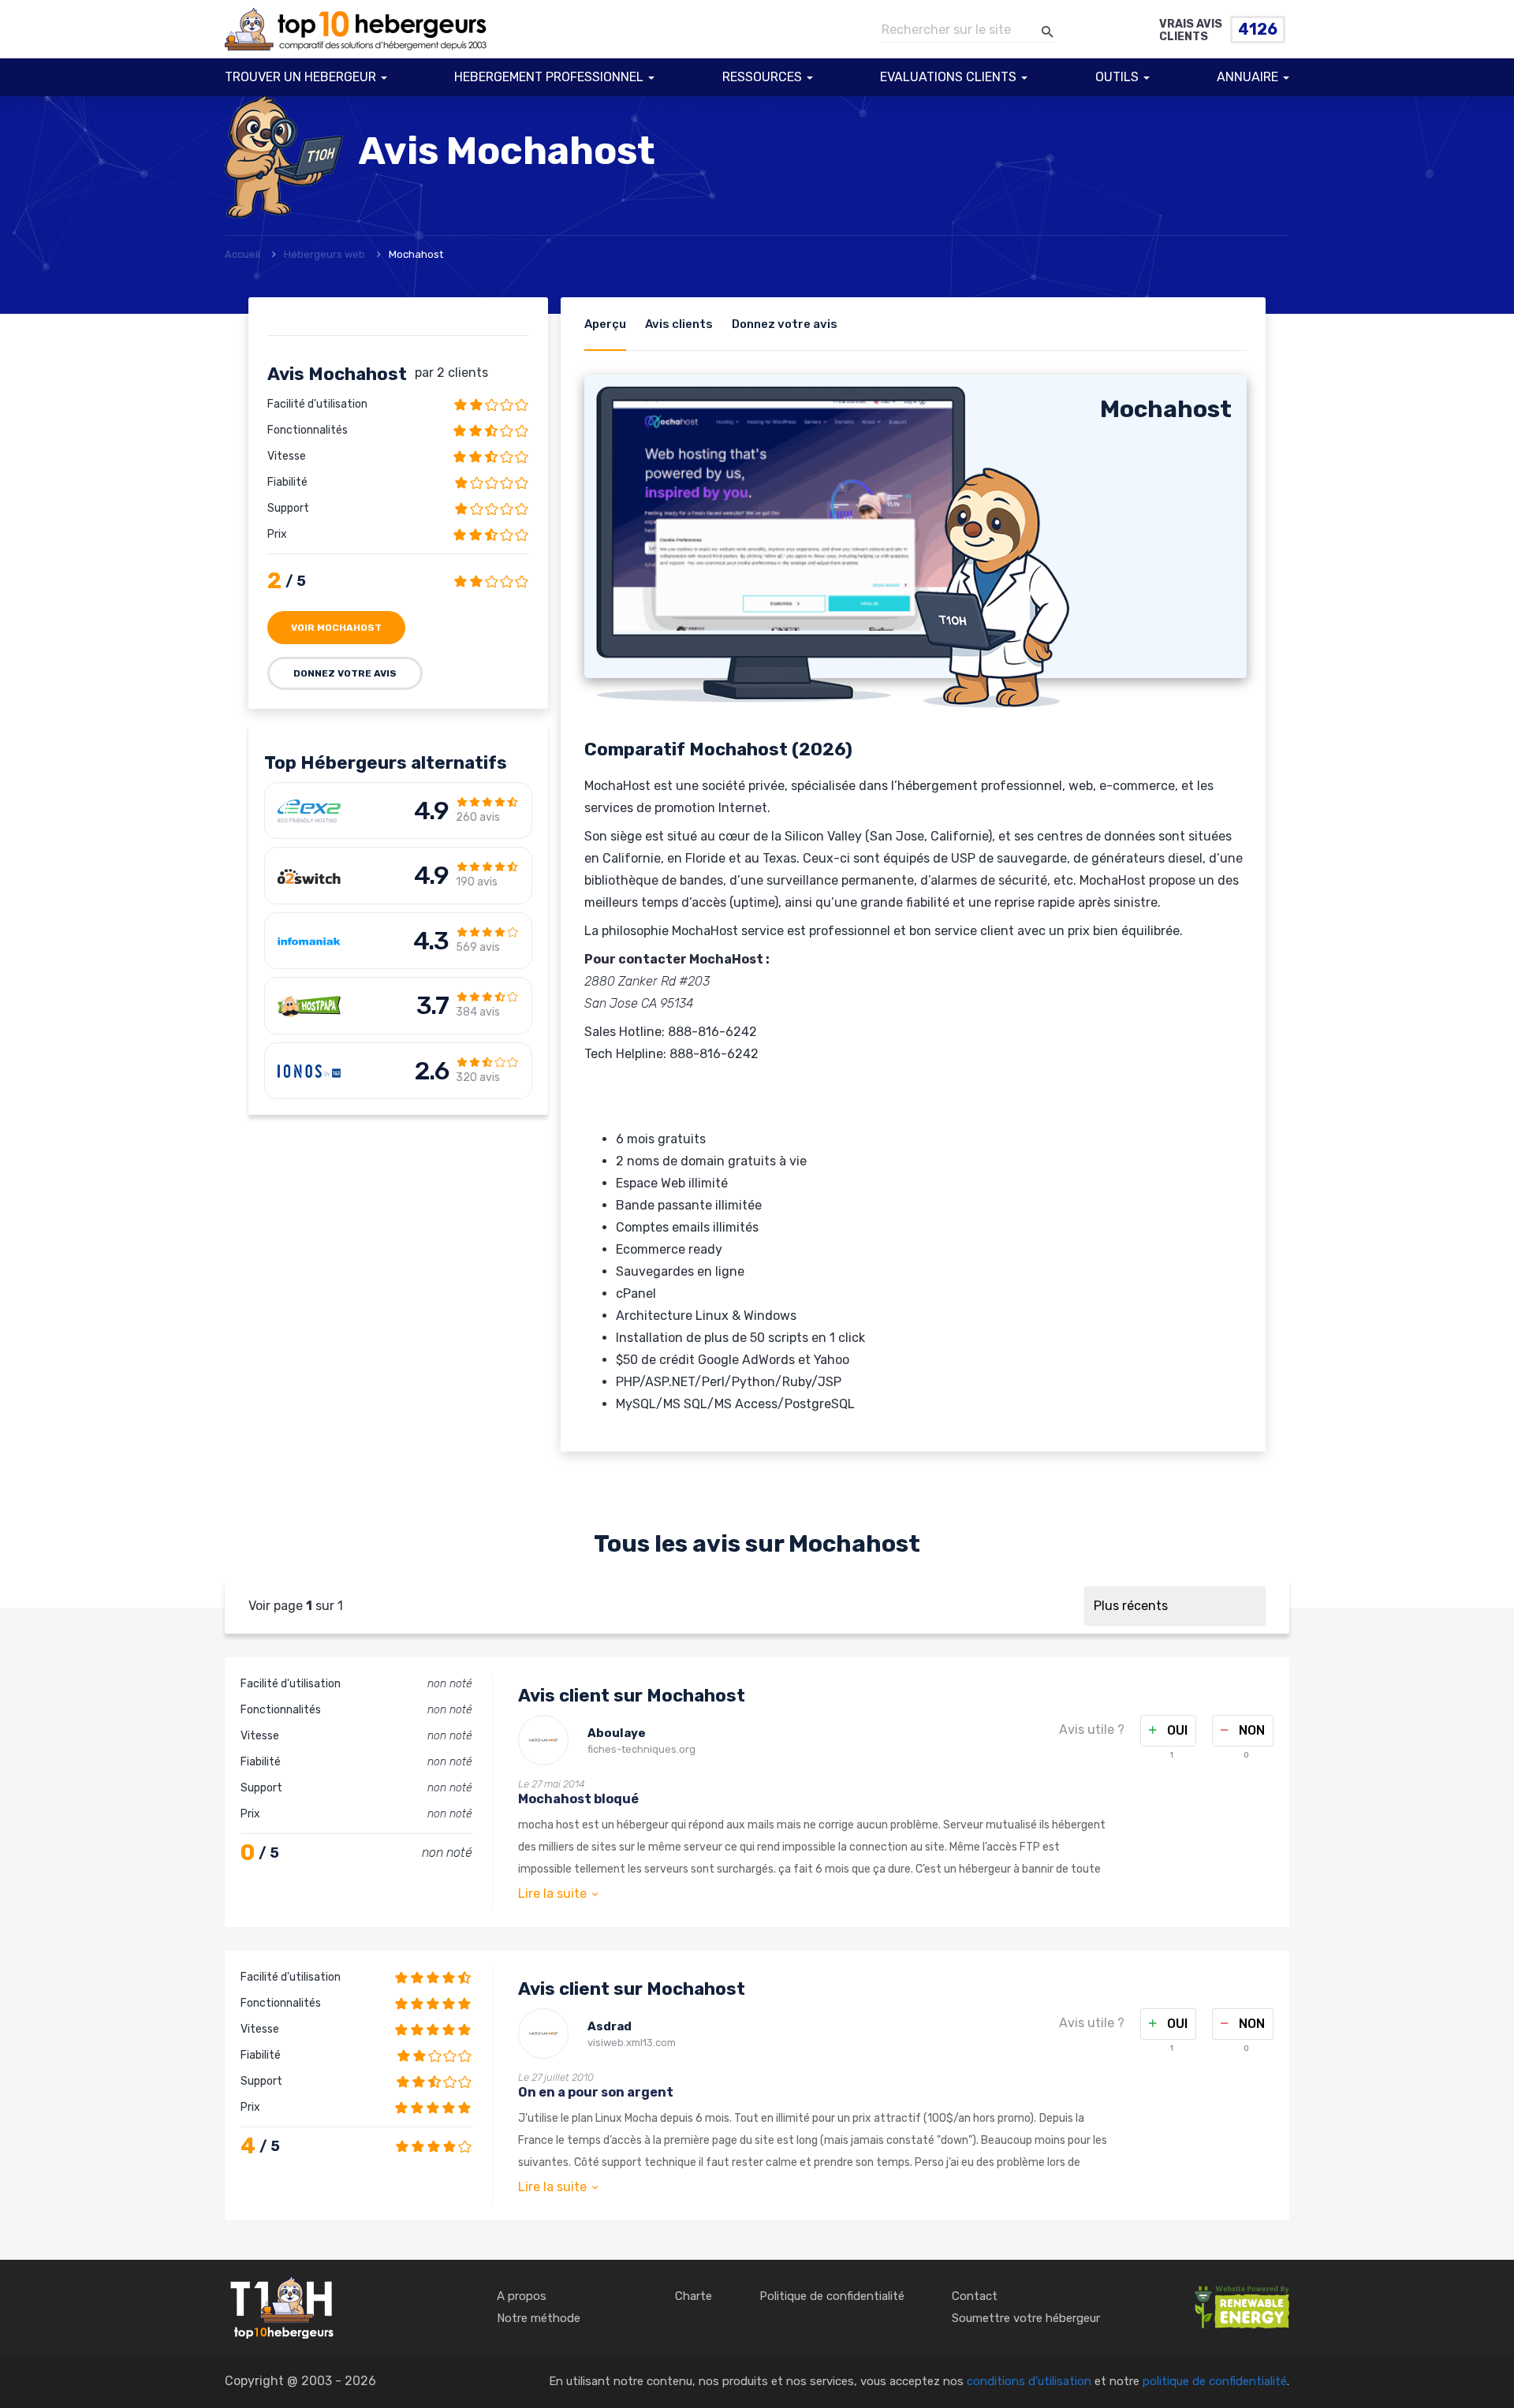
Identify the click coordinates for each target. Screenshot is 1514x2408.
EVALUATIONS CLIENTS (948, 77)
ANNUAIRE (1247, 77)
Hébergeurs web (324, 254)
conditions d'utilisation (1029, 2381)
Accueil (242, 254)
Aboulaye (617, 1733)
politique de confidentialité (1215, 2381)
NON (1250, 1730)
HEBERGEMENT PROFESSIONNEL (549, 77)
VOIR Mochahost (336, 628)
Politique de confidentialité (832, 2296)
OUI (1176, 1730)
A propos (522, 2296)
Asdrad (610, 2026)
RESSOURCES (762, 77)
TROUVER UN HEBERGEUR (300, 77)
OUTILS (1117, 77)
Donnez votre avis (345, 673)
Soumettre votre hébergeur (1026, 2318)
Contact (975, 2296)
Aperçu (605, 324)
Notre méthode (539, 2318)
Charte (694, 2296)
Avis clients (679, 324)
